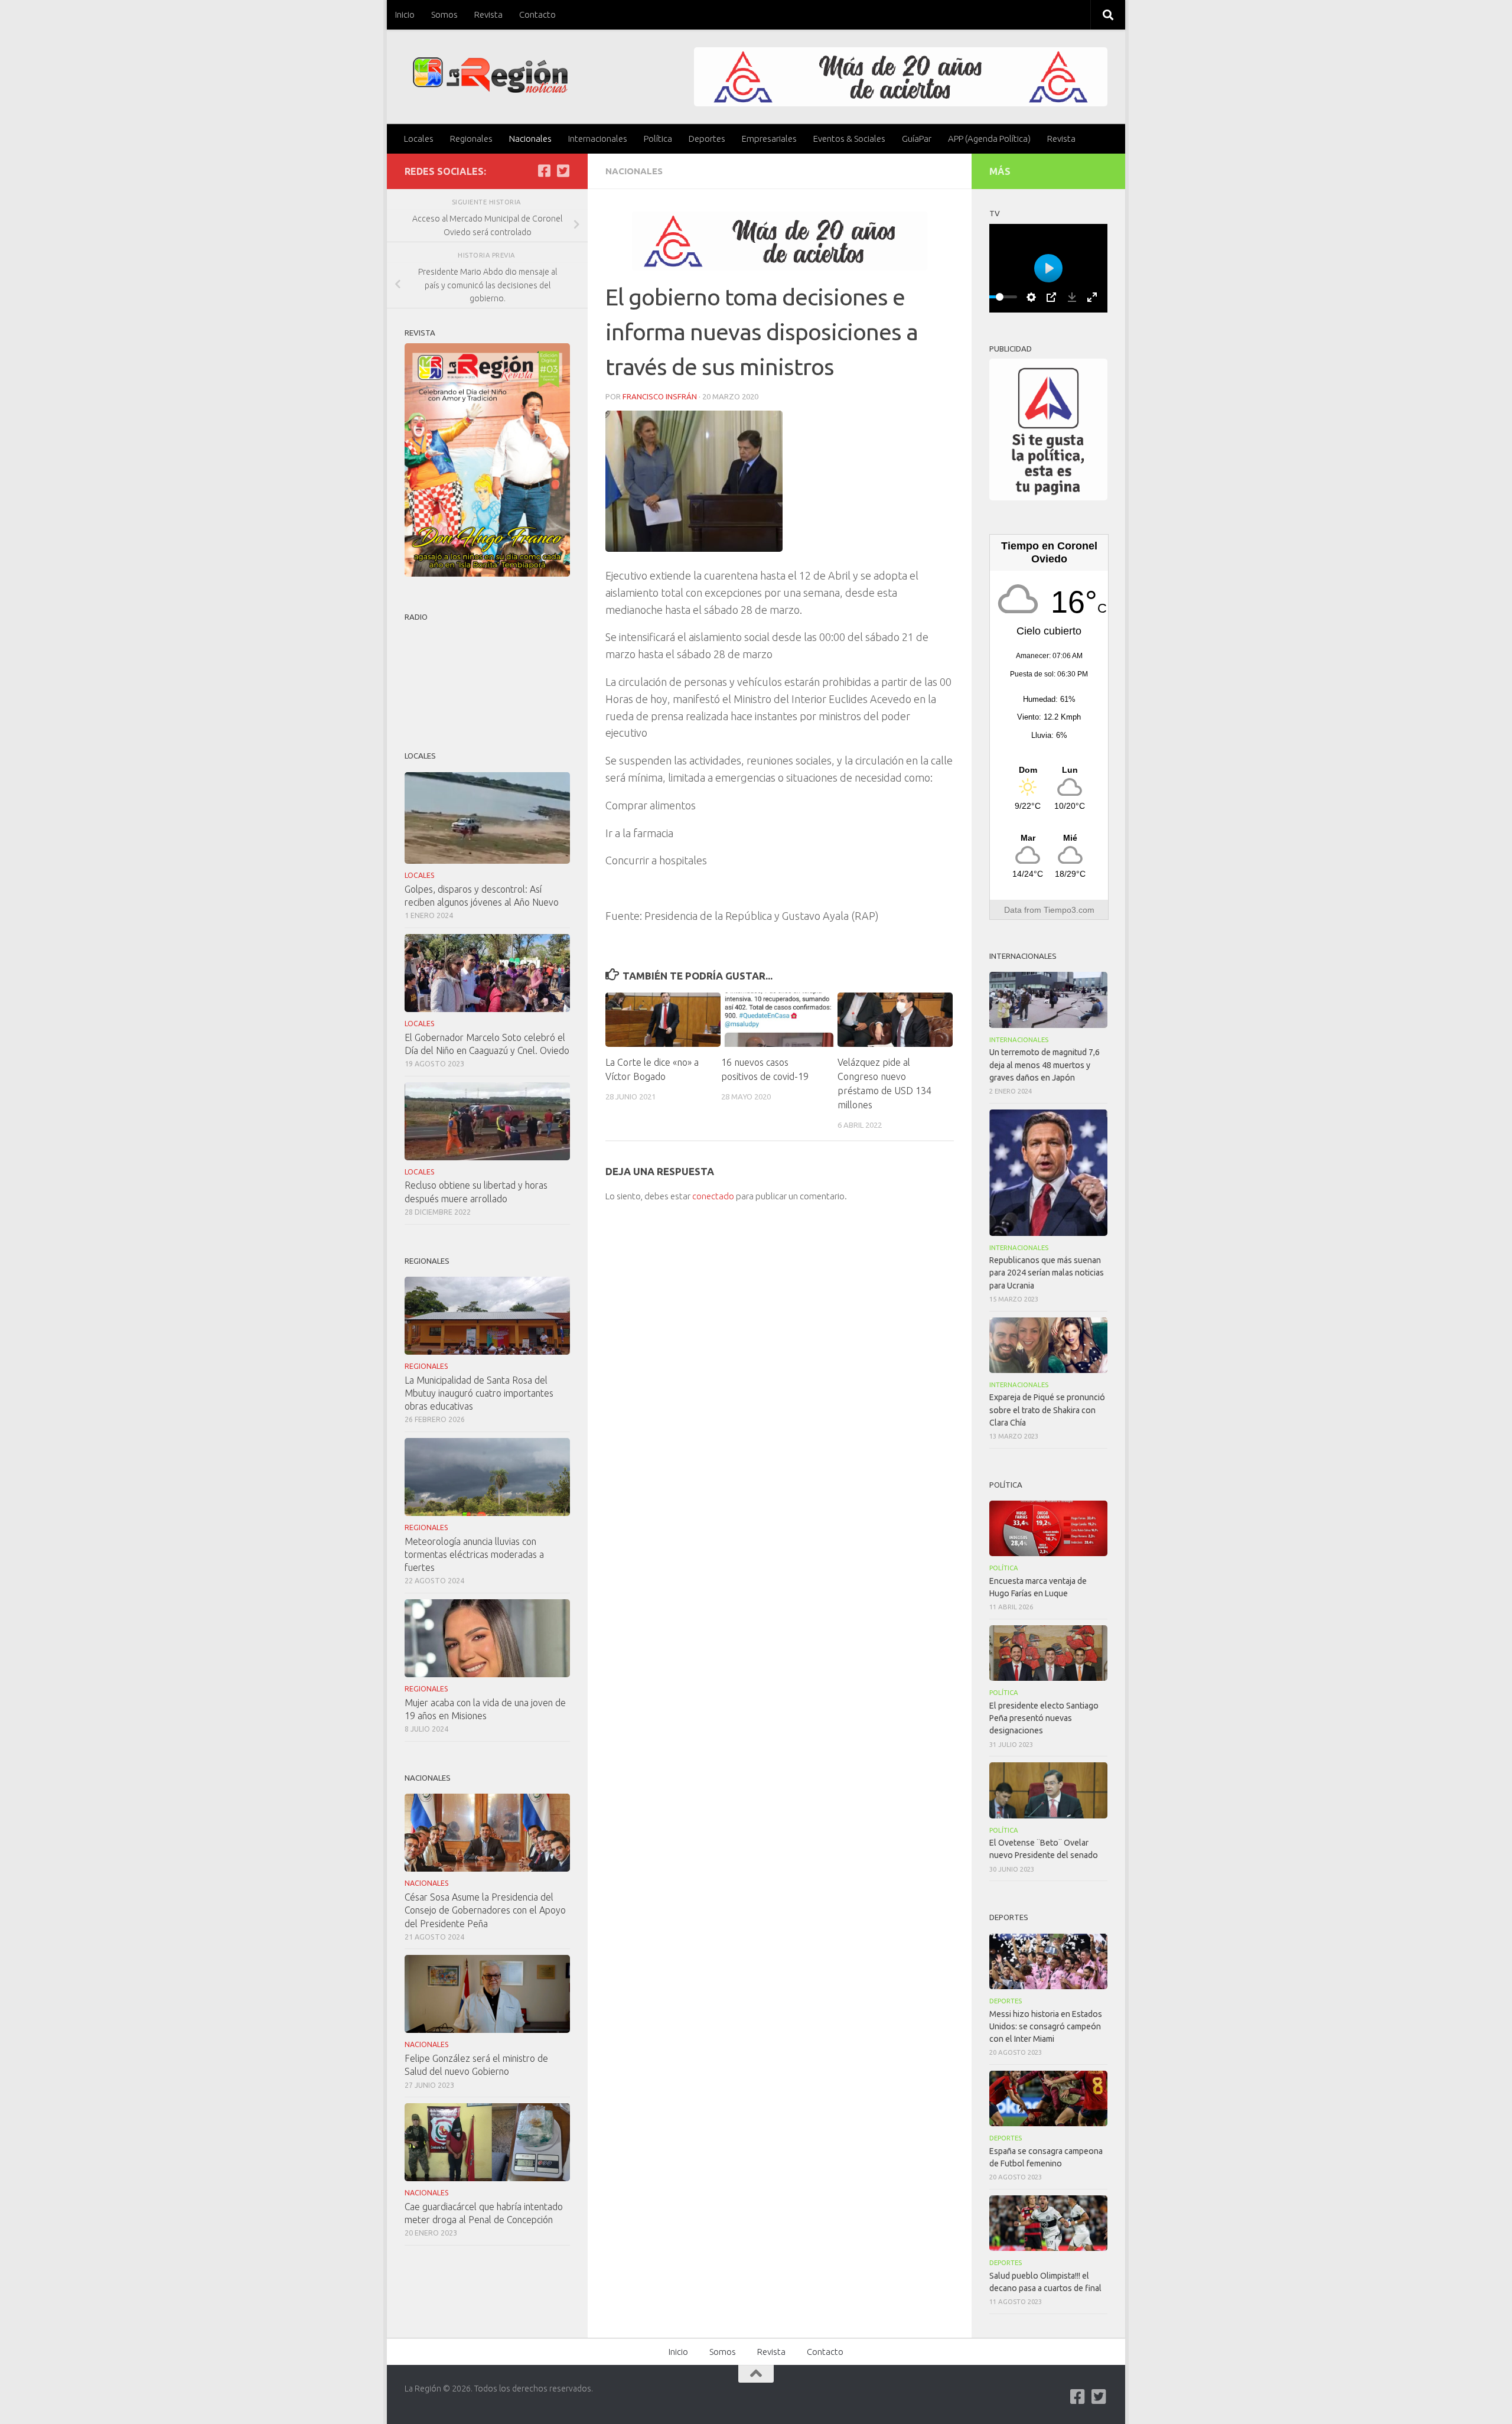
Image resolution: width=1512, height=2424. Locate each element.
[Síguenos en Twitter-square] (563, 171)
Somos (444, 14)
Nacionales (530, 139)
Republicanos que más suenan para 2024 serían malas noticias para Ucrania (1047, 1273)
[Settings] (1031, 297)
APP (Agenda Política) (989, 139)
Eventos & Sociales (849, 139)
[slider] (999, 297)
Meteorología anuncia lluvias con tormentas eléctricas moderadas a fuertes (474, 1554)
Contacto (537, 14)
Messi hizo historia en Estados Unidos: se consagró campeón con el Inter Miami (1046, 2026)
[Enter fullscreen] (1092, 297)
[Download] (1072, 297)
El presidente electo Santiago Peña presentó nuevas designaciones (1044, 1718)
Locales (419, 139)
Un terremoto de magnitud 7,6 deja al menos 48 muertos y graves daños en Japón (1045, 1065)
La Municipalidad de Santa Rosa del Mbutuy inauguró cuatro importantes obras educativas (479, 1393)
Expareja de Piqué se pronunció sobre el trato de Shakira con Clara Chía (1047, 1410)
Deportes (707, 139)
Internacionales (598, 139)
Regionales (471, 139)
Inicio (405, 14)
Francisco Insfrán (660, 396)
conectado (713, 1196)
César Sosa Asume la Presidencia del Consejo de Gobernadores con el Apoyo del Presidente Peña (485, 1910)
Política (658, 139)
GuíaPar (917, 139)
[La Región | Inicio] (491, 75)
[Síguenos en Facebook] (544, 171)
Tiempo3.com (1069, 910)
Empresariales (769, 139)
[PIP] (1051, 297)
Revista (488, 14)
